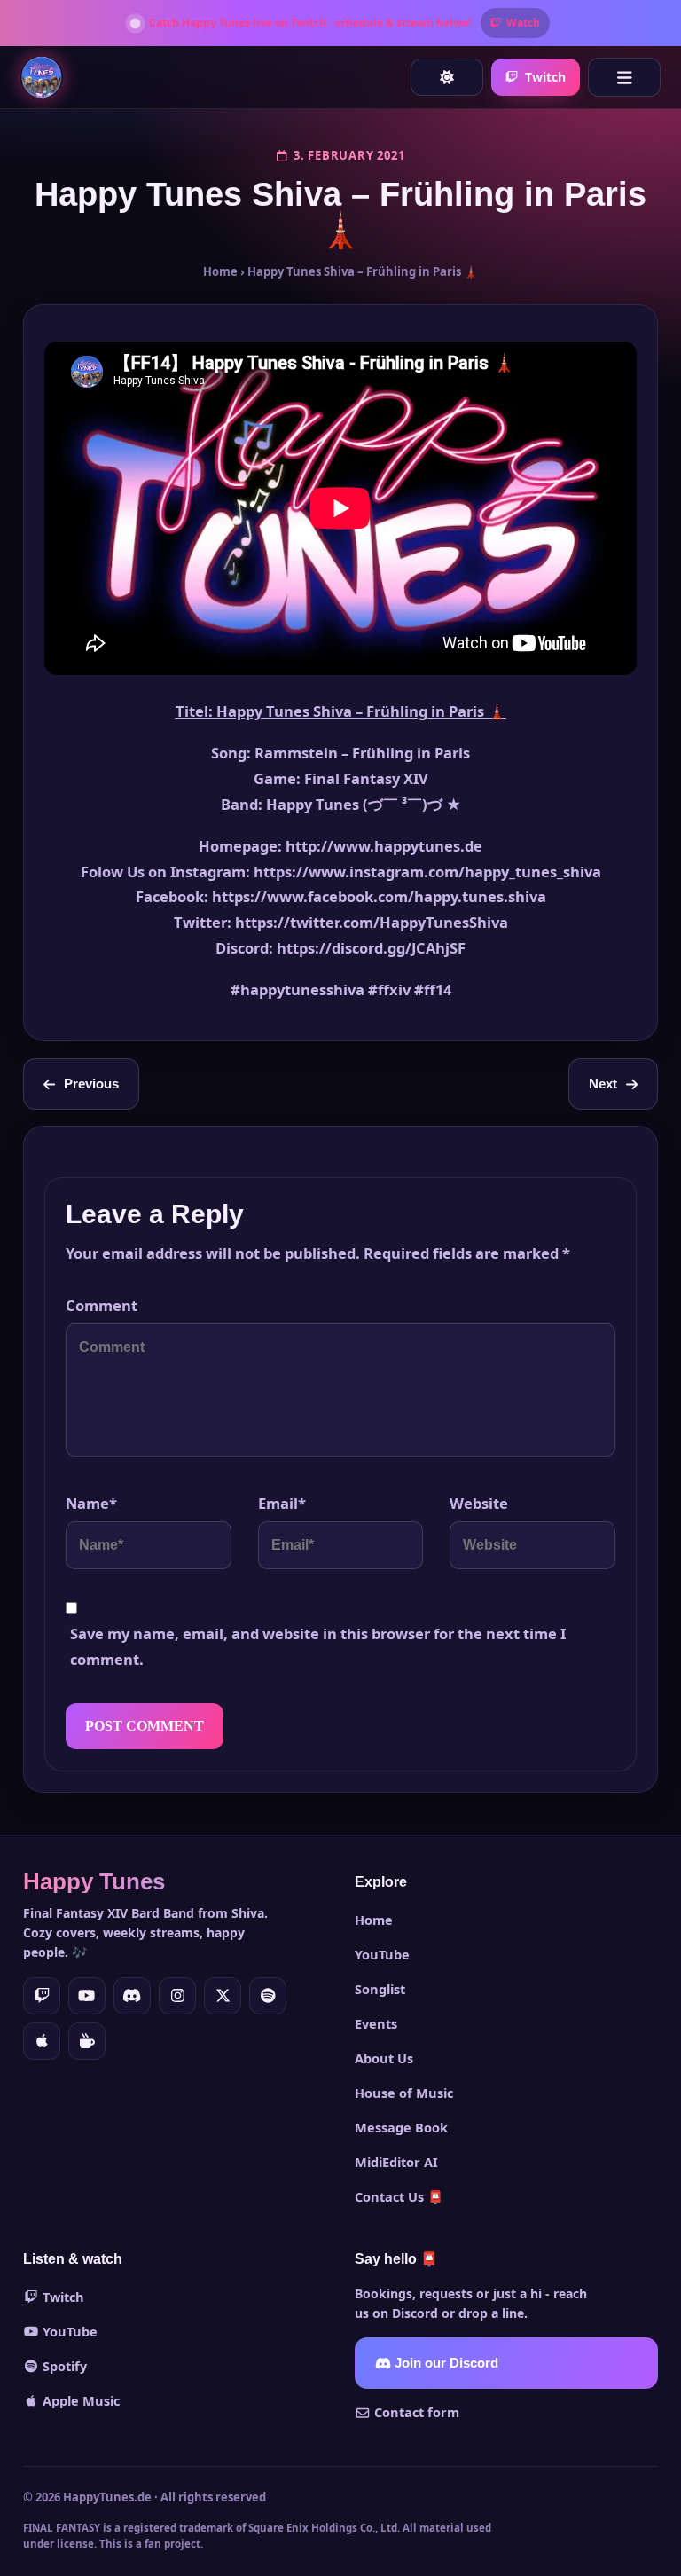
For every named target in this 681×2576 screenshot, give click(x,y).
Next (603, 1084)
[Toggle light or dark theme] (447, 77)
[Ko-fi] (87, 2041)
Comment (102, 1305)
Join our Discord (445, 2363)
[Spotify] (268, 1996)
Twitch (545, 77)
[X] (223, 1996)
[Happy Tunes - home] (42, 77)
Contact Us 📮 (399, 2196)
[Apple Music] (42, 2041)
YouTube (382, 1954)
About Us (384, 2058)
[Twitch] (42, 1996)
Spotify (63, 2366)
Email (282, 1503)
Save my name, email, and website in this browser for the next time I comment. (318, 1646)
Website (479, 1503)
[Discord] (132, 1996)
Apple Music (79, 2400)
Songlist (380, 1989)
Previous (91, 1084)
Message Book (401, 2127)
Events (376, 2023)
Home (220, 271)
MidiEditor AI (396, 2162)
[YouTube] (87, 1996)
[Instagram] (177, 1996)
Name (91, 1503)
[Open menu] (624, 77)
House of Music (404, 2093)
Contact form (415, 2412)
